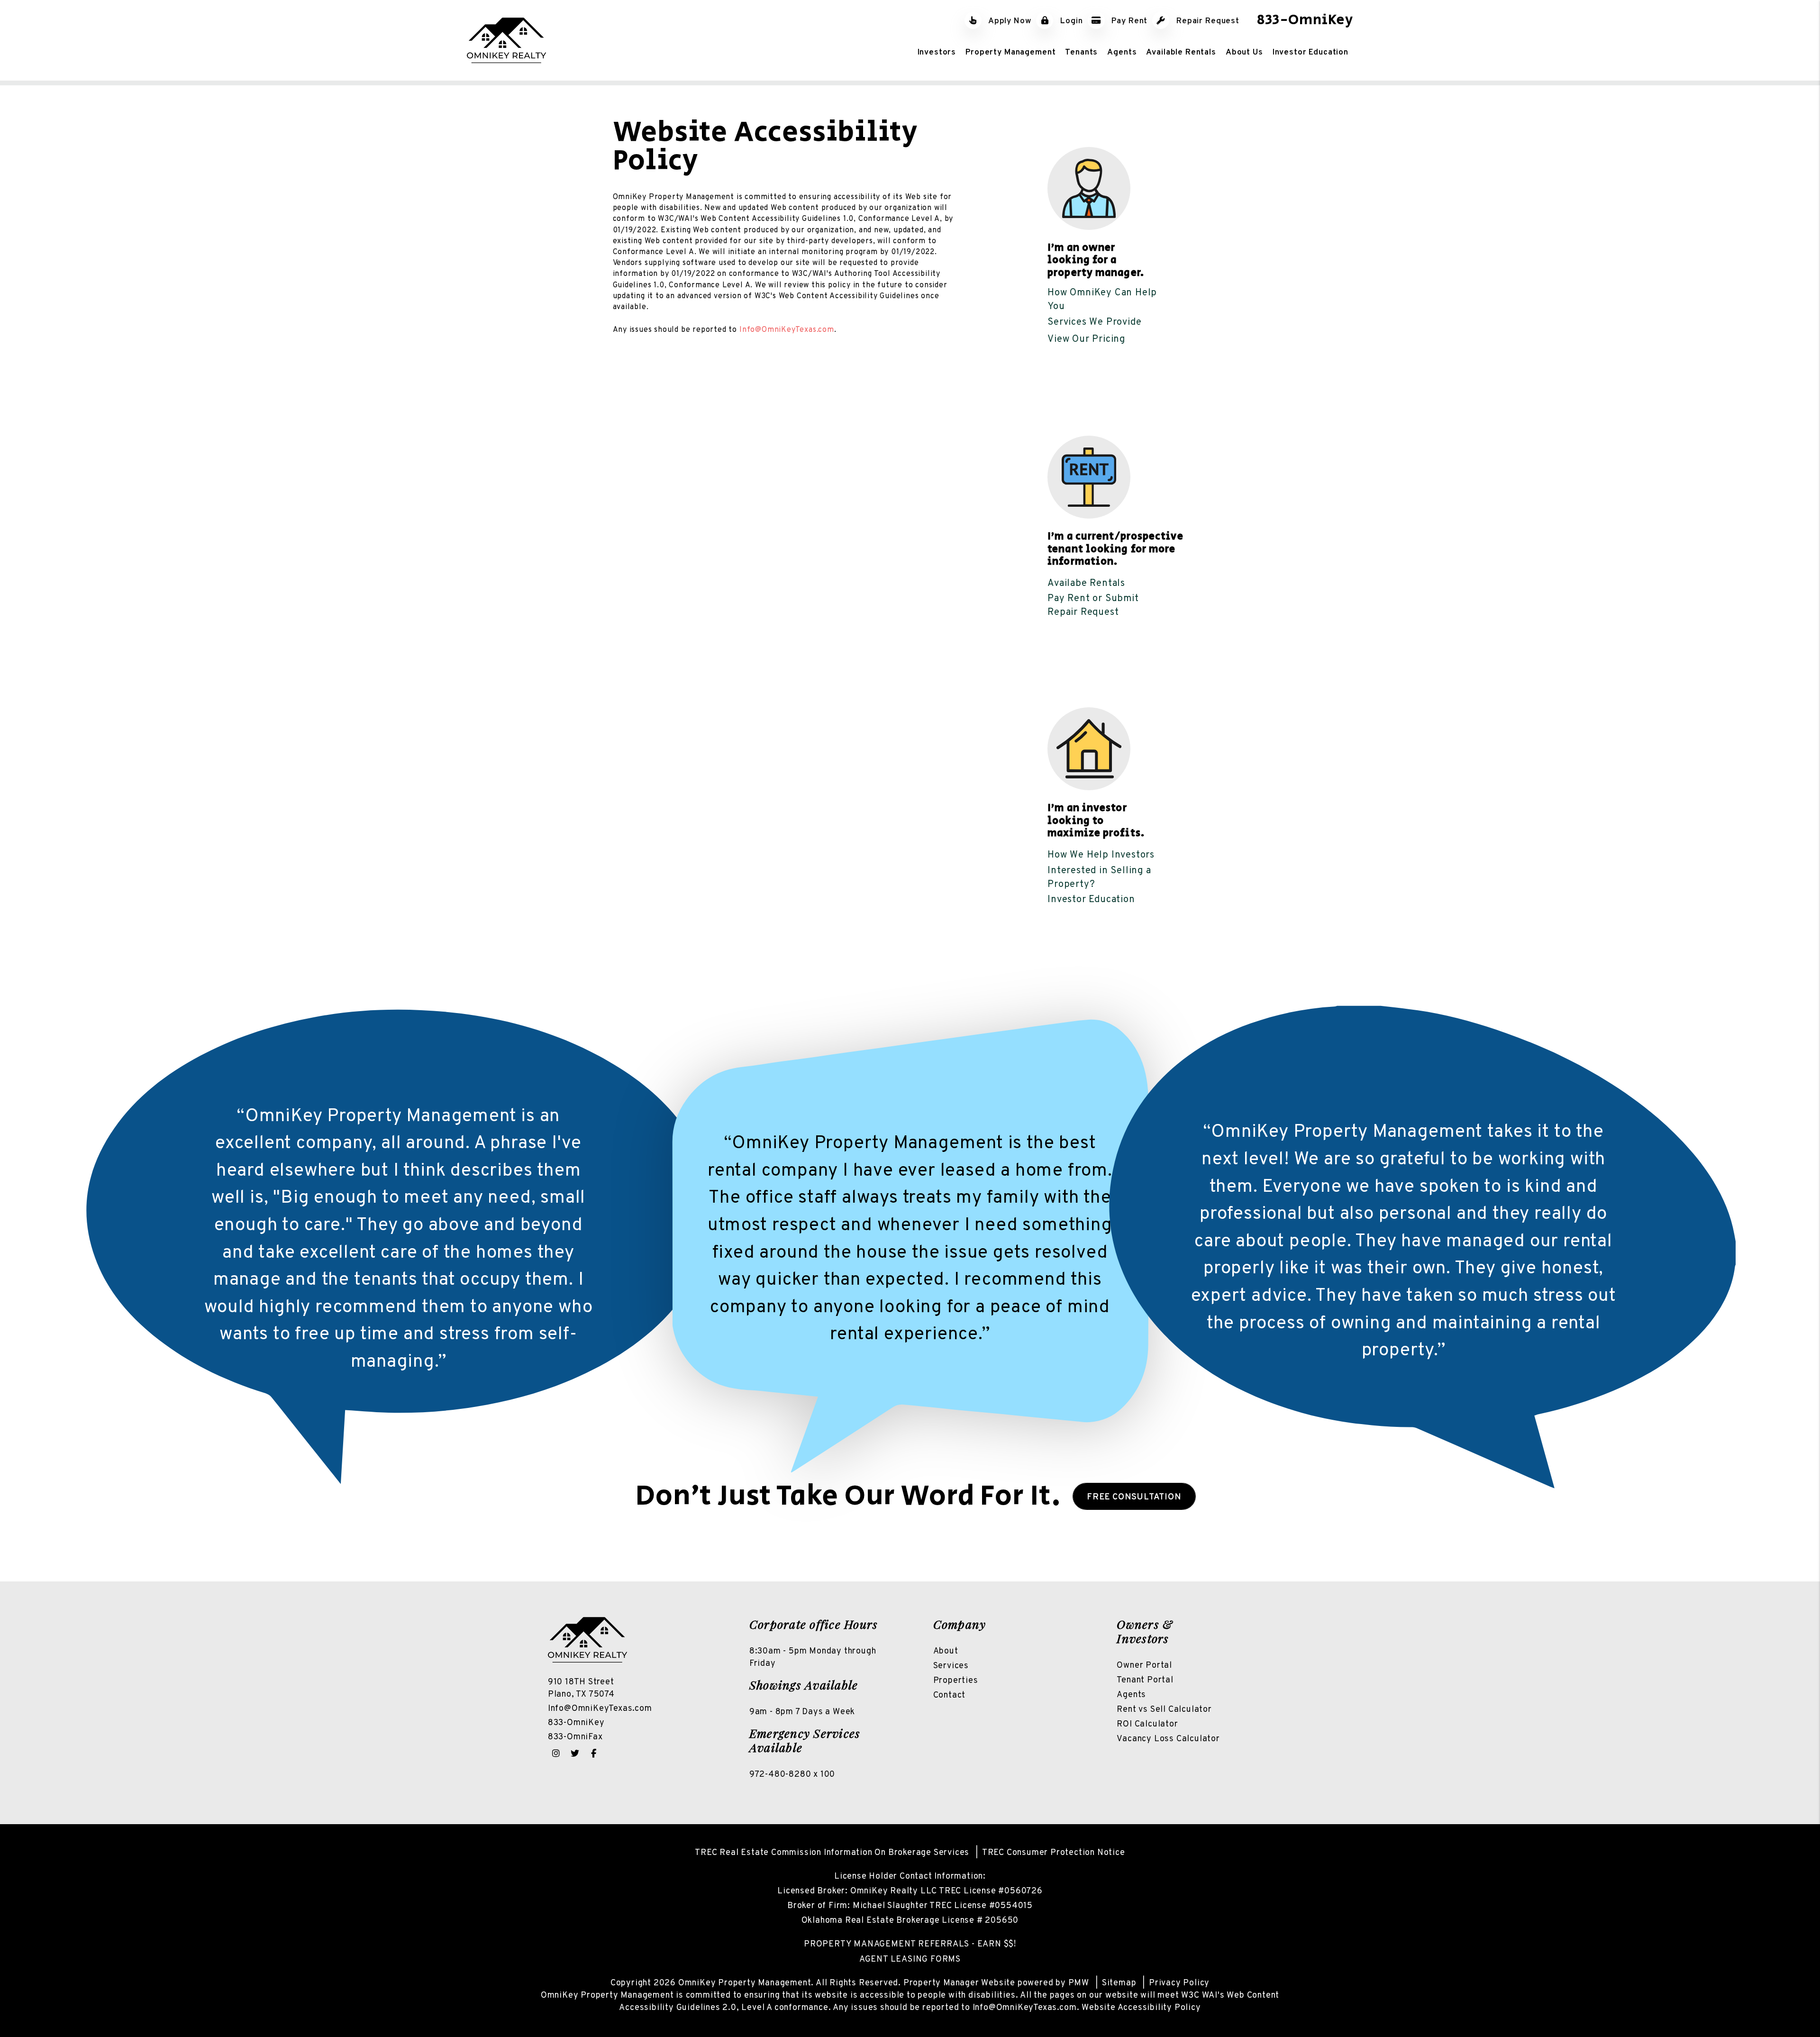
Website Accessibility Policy (1141, 2008)
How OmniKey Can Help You (1102, 300)
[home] (506, 40)
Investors (937, 52)
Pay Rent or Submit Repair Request (1093, 606)
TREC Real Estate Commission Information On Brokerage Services (832, 1853)
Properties (956, 1681)
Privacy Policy (1179, 1983)
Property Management (1010, 52)
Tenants (1081, 52)
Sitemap (1119, 1983)
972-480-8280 (780, 1775)
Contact (950, 1695)
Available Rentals (1181, 52)
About (946, 1651)
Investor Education (1310, 52)
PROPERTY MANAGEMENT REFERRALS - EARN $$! (910, 1944)
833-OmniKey (1305, 20)
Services (951, 1666)
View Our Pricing (1086, 339)
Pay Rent (1129, 21)
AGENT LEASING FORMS (910, 1959)
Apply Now (1009, 21)
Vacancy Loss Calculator (1168, 1739)
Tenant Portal (1145, 1680)
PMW (1079, 1983)
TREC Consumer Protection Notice (1054, 1853)
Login (1070, 21)
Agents (1122, 52)
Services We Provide (1094, 322)
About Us (1244, 52)
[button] (556, 1754)
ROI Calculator (1147, 1724)
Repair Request (1207, 21)
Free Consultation (1134, 1497)
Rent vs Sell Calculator (1164, 1710)
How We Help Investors (1101, 855)
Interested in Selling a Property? (1099, 878)
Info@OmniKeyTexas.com (787, 330)
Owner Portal (1144, 1666)
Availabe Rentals (1086, 584)
